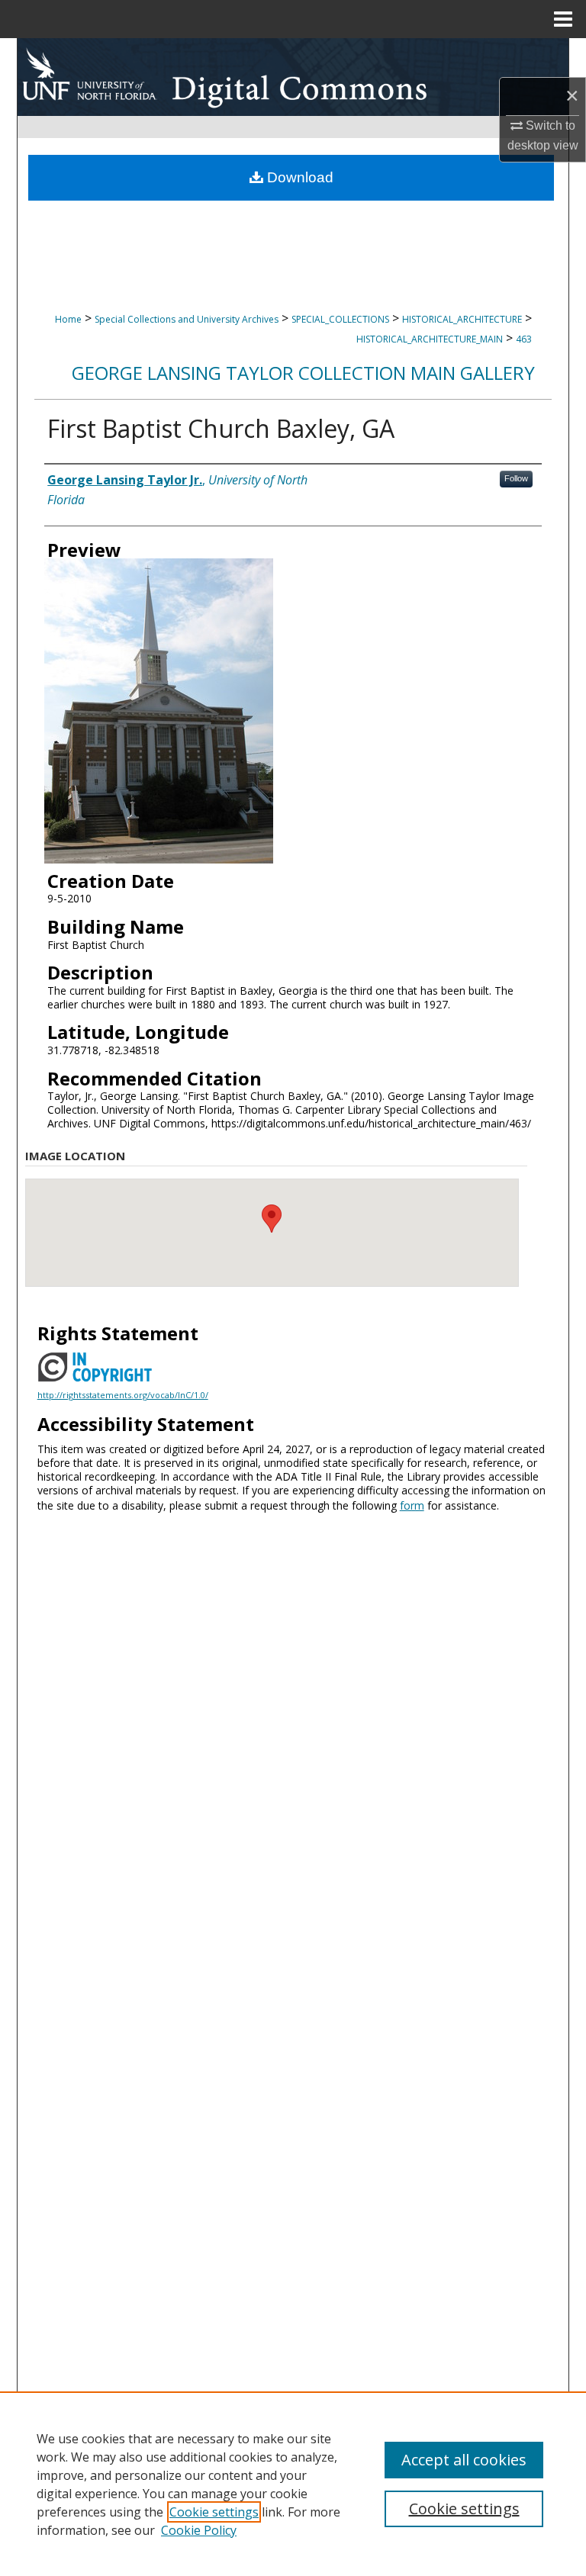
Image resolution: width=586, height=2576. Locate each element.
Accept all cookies (464, 2460)
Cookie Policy (199, 2530)
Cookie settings (214, 2512)
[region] (293, 2484)
